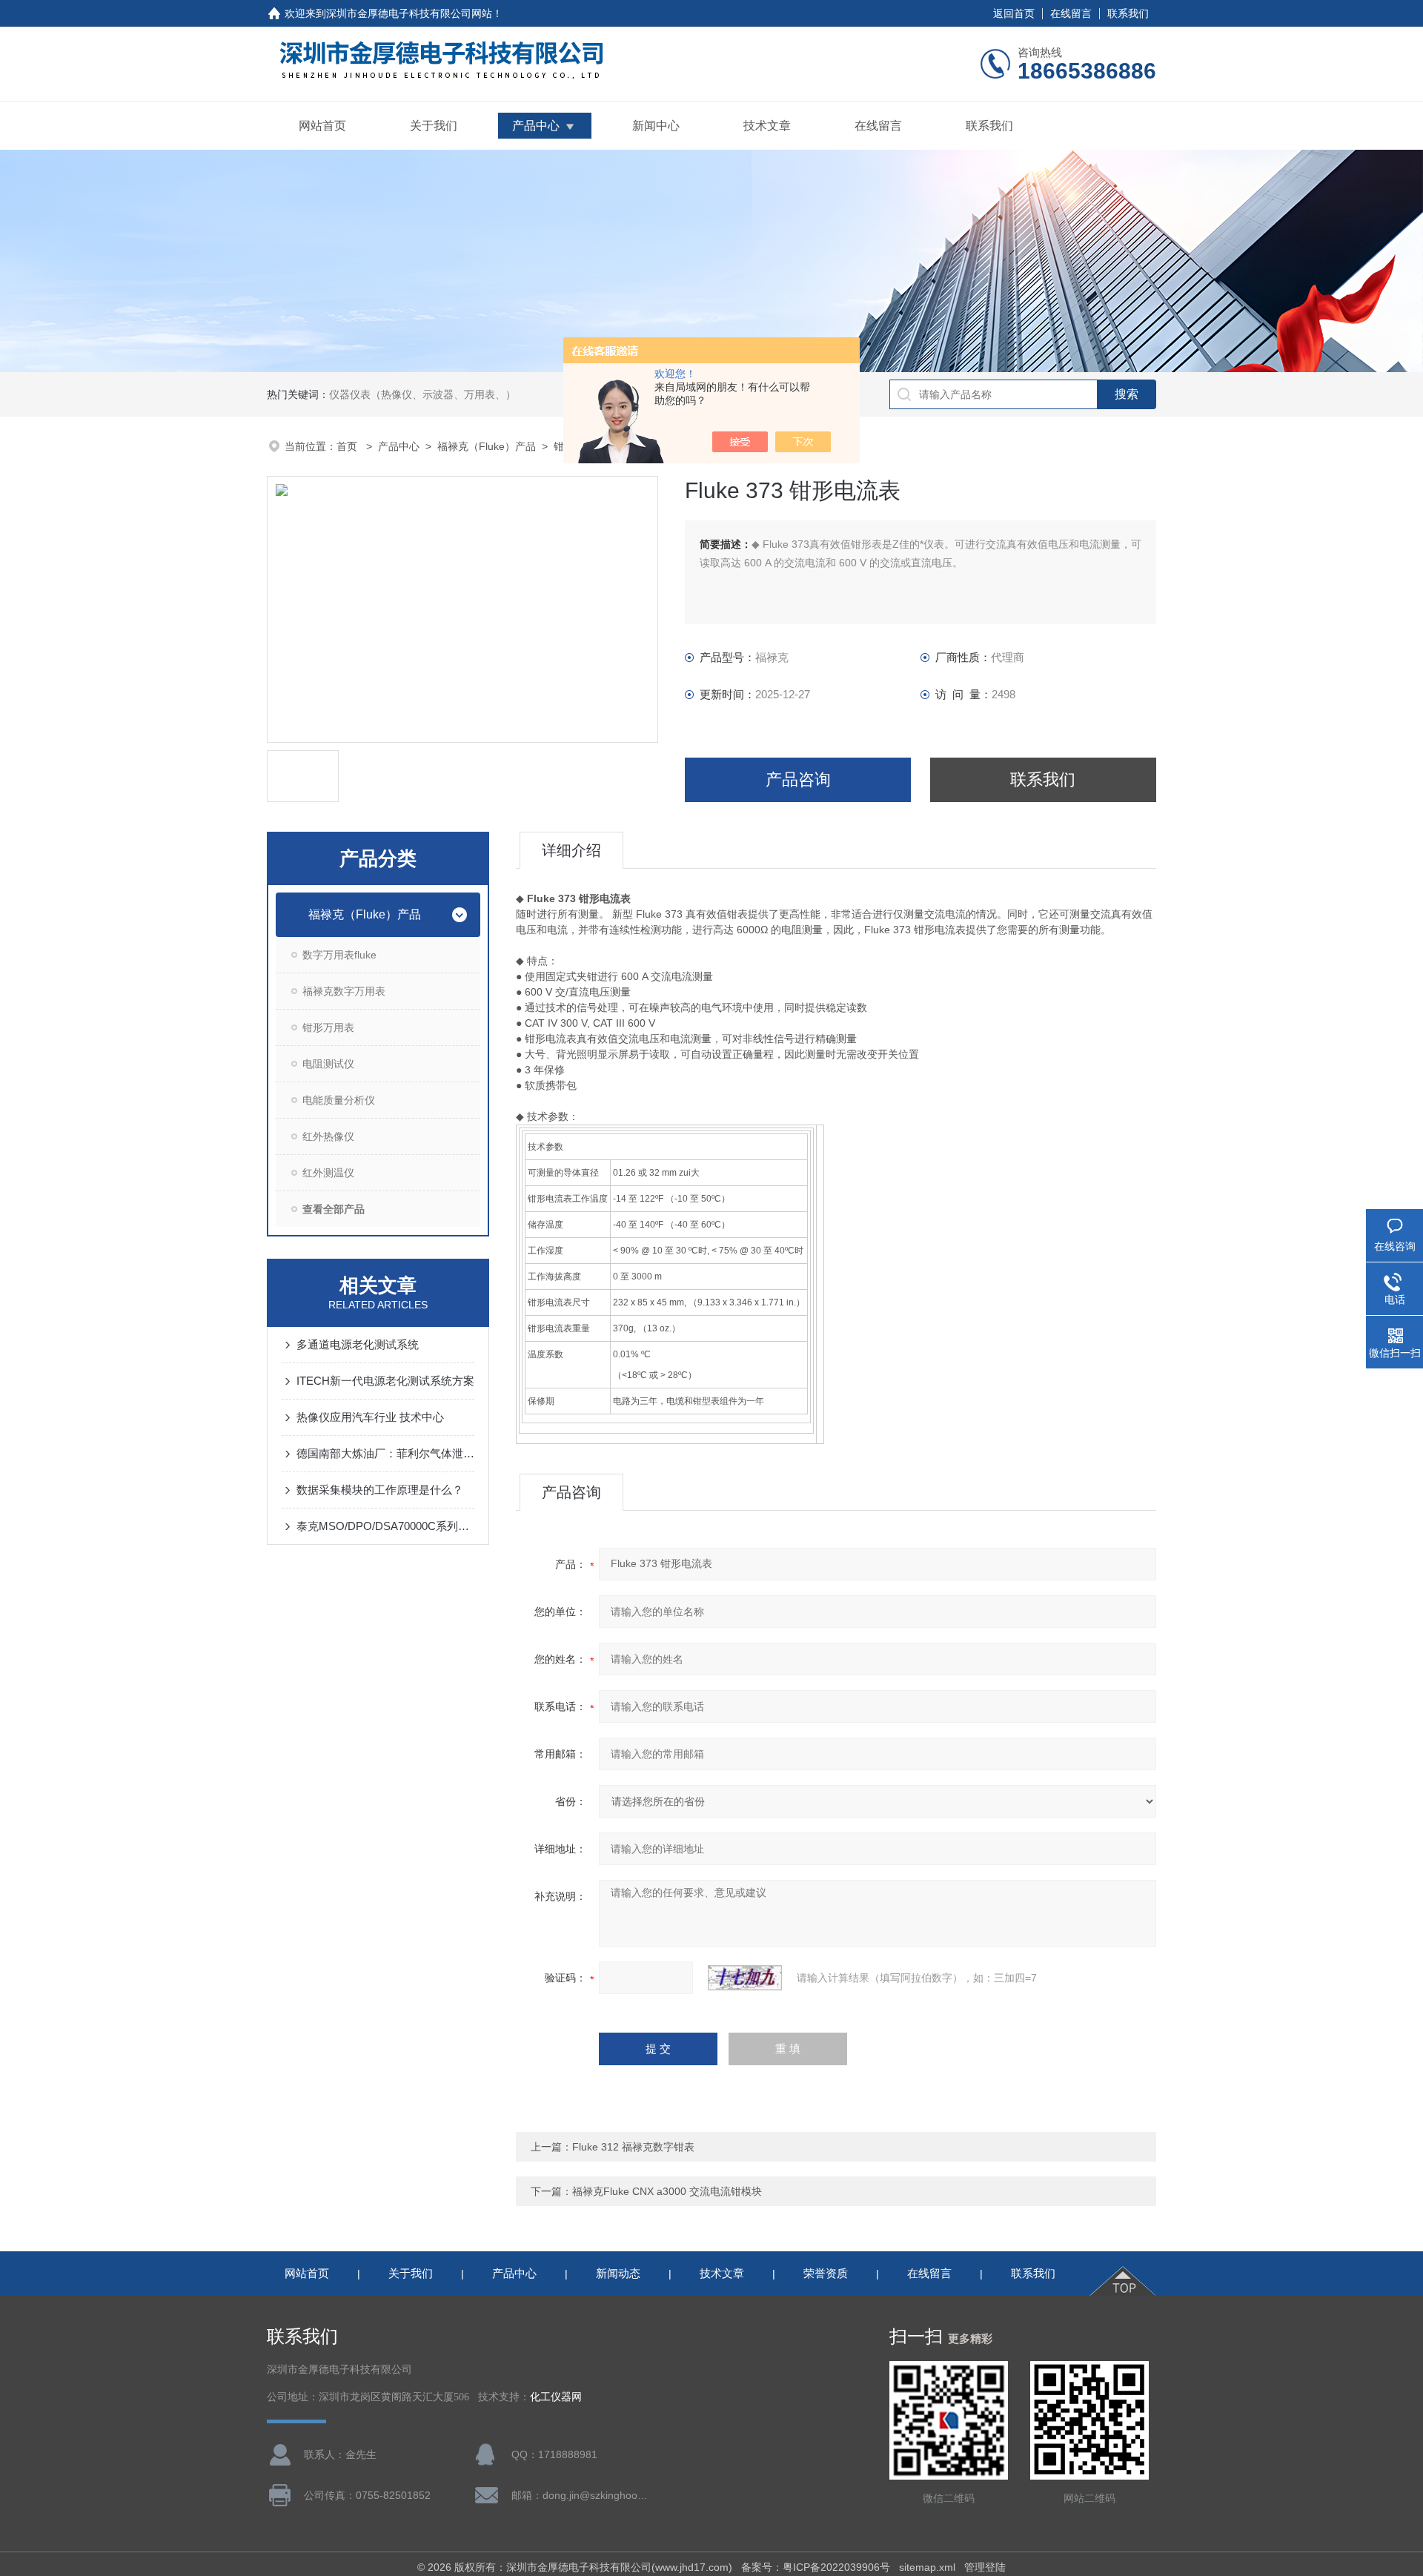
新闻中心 (656, 126)
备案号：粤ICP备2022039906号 (816, 2567)
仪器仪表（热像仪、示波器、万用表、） (422, 394)
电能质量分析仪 (339, 1100)
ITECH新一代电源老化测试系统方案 (385, 1381)
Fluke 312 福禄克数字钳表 (633, 2147)
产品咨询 (798, 779)
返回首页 (1014, 13)
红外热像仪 (328, 1136)
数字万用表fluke (339, 955)
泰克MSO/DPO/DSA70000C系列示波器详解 (385, 1526)
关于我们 (434, 126)
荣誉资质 (826, 2273)
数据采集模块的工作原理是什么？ (380, 1490)
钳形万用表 (328, 1027)
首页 (348, 446)
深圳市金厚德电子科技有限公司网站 (409, 13)
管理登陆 (985, 2567)
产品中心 (536, 126)
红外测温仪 (328, 1173)
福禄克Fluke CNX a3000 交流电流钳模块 (667, 2191)
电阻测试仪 (328, 1064)
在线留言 (1071, 13)
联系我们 (1128, 13)
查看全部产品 (334, 1209)
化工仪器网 (556, 2397)
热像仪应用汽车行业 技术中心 (370, 1417)
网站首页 (322, 126)
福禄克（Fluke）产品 (487, 446)
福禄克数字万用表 (344, 991)
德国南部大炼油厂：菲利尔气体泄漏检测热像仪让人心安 (385, 1453)
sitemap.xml (927, 2567)
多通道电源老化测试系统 (358, 1344)
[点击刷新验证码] (745, 1978)
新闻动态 (618, 2273)
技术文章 (767, 126)
